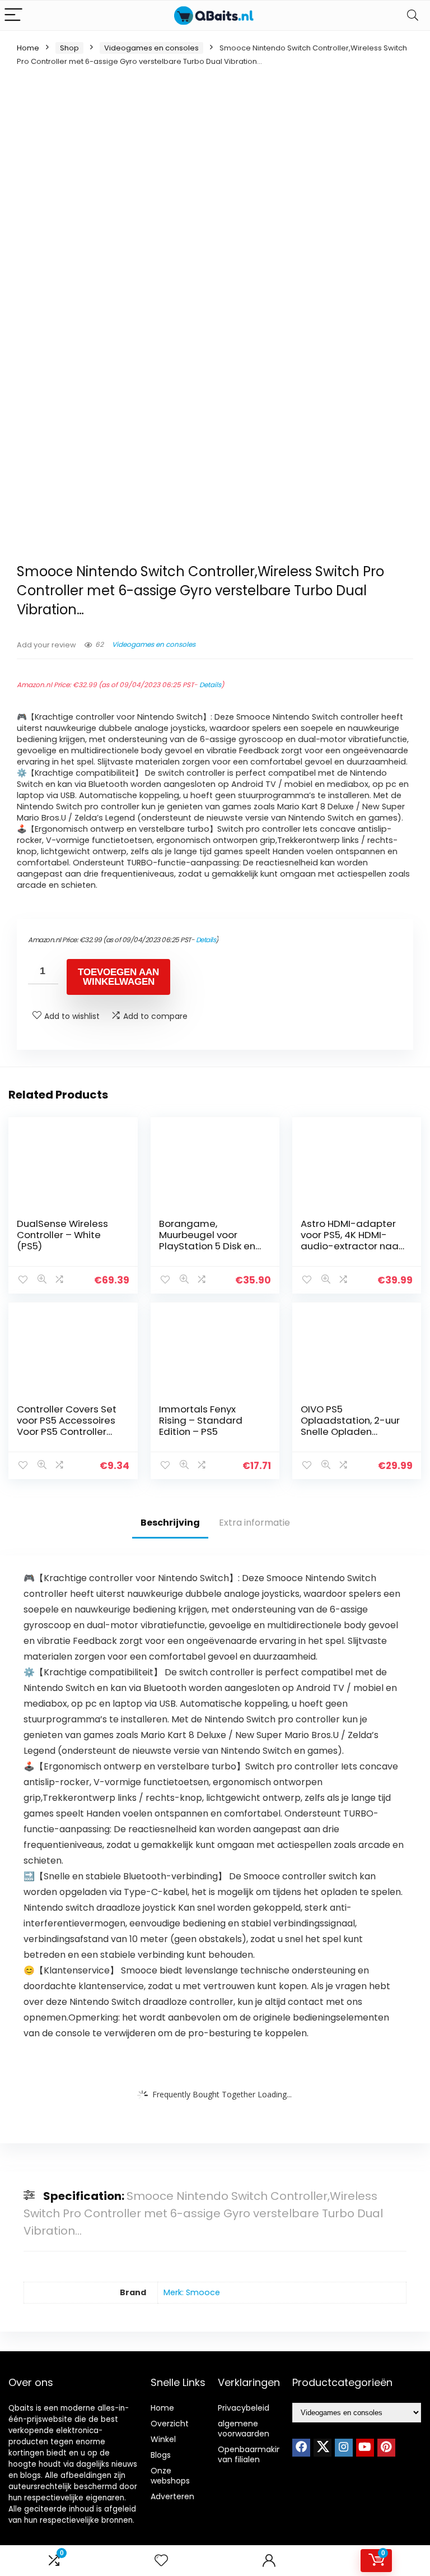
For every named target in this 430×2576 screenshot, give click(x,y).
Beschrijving (170, 1523)
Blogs (161, 2455)
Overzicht (170, 2424)
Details (210, 685)
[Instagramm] (344, 2448)
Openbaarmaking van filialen (252, 2454)
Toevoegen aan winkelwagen (118, 977)
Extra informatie (254, 1523)
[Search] (413, 15)
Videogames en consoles (151, 48)
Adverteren (172, 2496)
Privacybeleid (244, 2408)
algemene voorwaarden (244, 2429)
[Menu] (13, 15)
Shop (69, 48)
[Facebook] (301, 2448)
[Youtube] (365, 2448)
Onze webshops (170, 2476)
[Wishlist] (161, 2561)
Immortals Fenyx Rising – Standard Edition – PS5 (201, 1420)
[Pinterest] (386, 2448)
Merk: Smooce (192, 2292)
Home (28, 48)
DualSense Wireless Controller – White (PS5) (62, 1235)
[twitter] (322, 2448)
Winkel (163, 2439)
